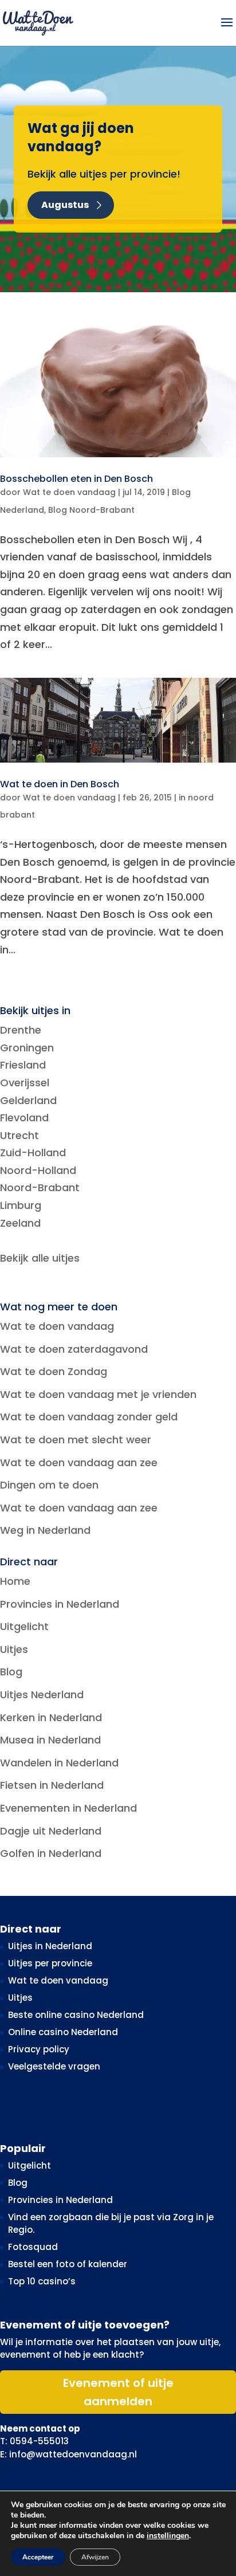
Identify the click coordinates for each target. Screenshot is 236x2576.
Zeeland (20, 1223)
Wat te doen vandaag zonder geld (89, 1417)
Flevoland (24, 1118)
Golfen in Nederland (51, 1853)
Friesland (23, 1065)
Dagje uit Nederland (51, 1831)
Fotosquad (33, 2247)
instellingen (168, 2536)
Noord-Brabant (40, 1187)
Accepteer (38, 2557)
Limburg (21, 1205)
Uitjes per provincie (50, 1963)
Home (15, 1581)
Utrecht (19, 1135)
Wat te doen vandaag (69, 492)
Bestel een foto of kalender (68, 2264)
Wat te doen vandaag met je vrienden (98, 1394)
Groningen (27, 1048)
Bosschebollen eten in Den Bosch (76, 479)
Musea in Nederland (50, 1740)
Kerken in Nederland (51, 1717)
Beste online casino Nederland (76, 2015)
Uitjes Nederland (42, 1695)
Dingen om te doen (49, 1485)
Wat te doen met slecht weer (76, 1440)
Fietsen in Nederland (52, 1785)
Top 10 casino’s (42, 2281)
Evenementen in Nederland (68, 1808)
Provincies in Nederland (60, 1604)
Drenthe (21, 1030)
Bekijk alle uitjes (40, 1258)
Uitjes (14, 1649)
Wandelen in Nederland (59, 1763)
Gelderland (28, 1100)
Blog (11, 1672)
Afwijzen (95, 2557)
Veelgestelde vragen (54, 2066)
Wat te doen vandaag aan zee (79, 1462)
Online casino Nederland (63, 2032)
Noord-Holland (38, 1170)
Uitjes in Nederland (50, 1946)
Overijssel (25, 1083)
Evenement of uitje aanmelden (118, 2392)
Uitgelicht (24, 1626)
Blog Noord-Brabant (91, 510)
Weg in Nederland (45, 1530)
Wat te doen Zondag (54, 1371)
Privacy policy (39, 2049)
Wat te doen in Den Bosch (60, 784)
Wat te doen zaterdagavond (74, 1349)
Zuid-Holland (33, 1152)
